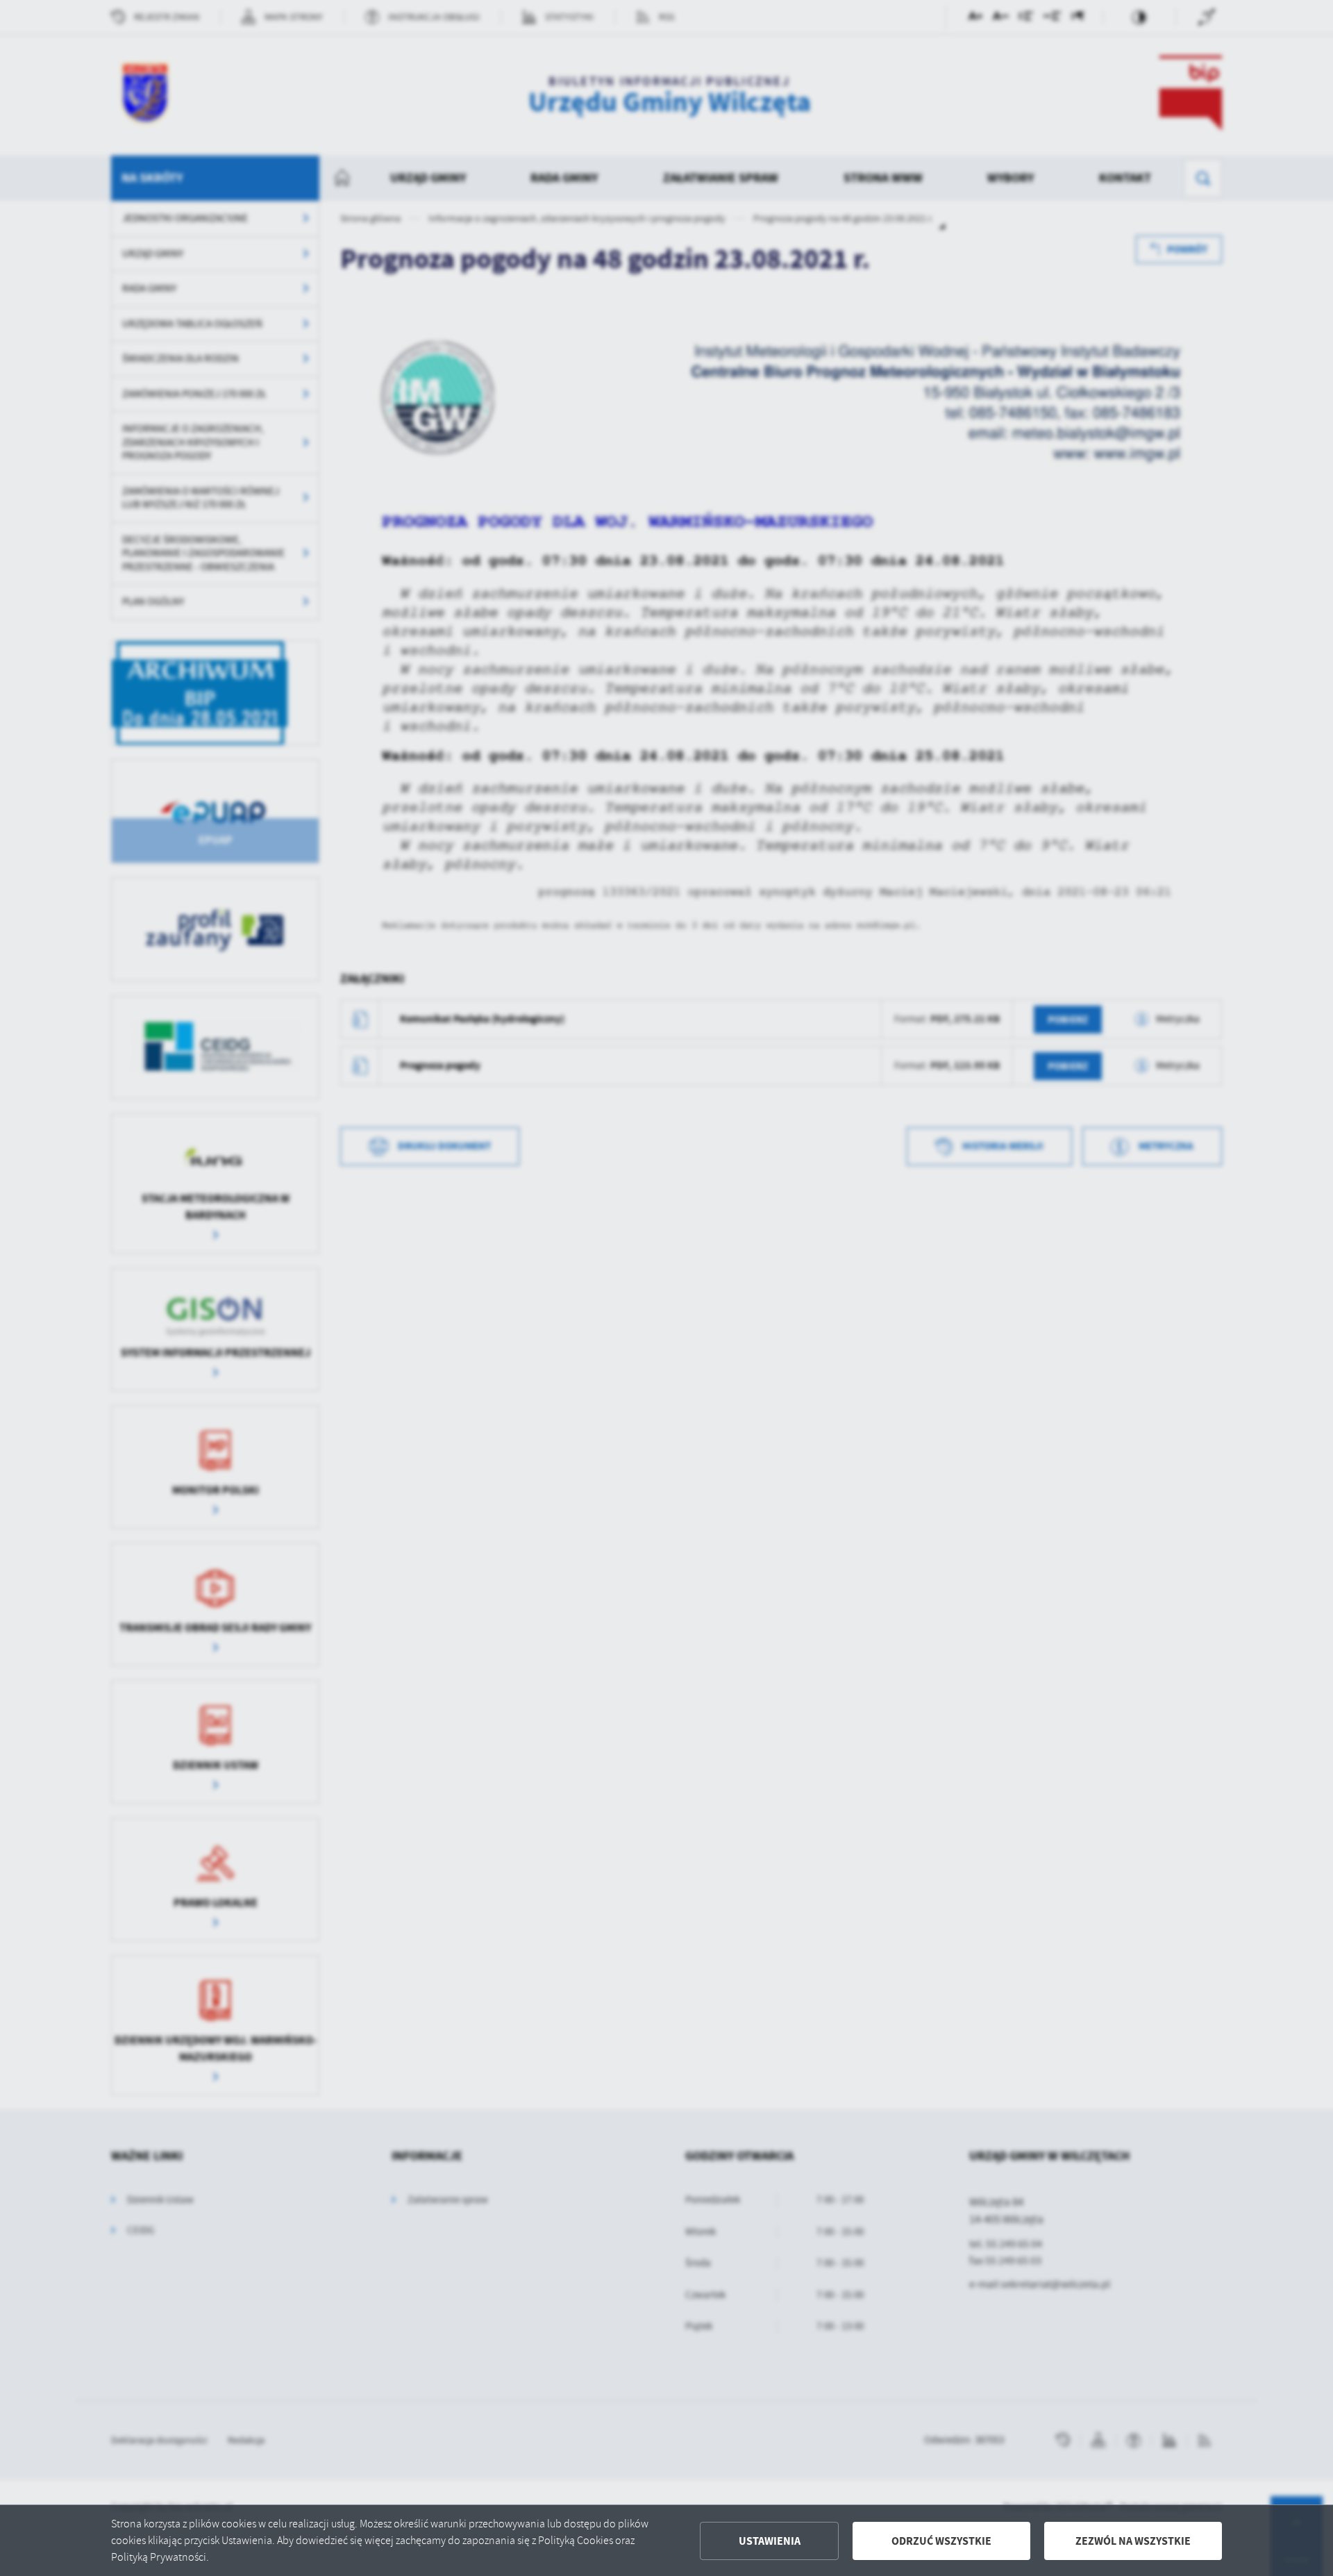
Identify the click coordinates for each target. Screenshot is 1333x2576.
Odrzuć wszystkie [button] (941, 2541)
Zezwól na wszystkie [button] (1133, 2541)
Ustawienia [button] (770, 2541)
